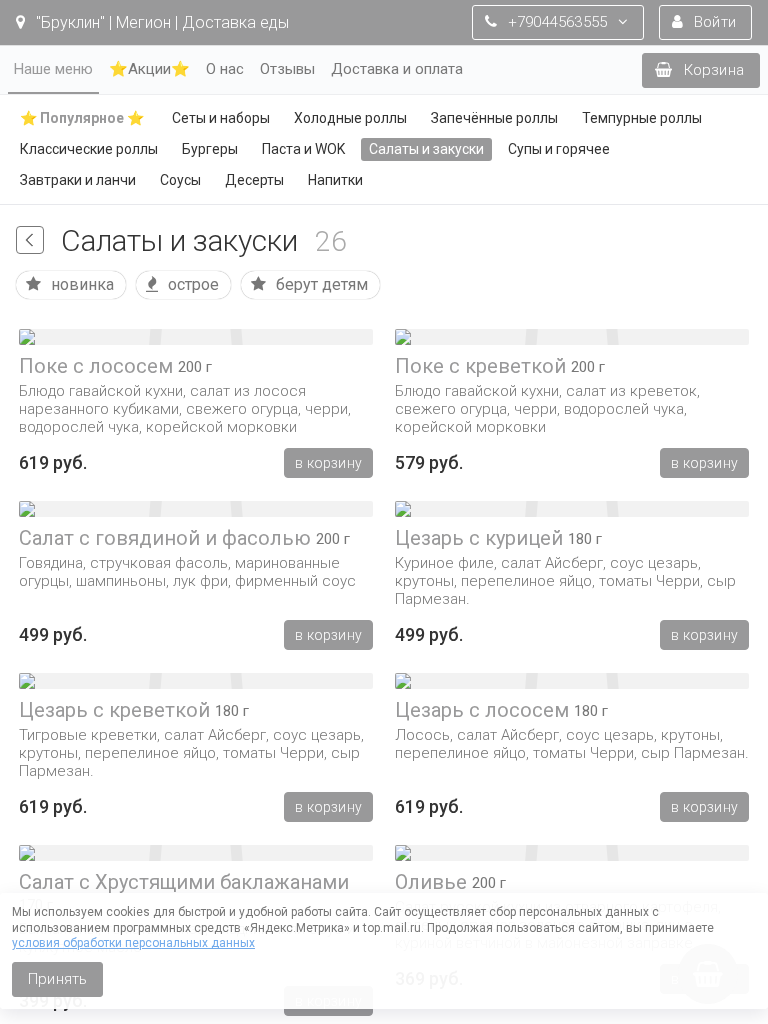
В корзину (328, 463)
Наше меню (53, 69)
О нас (225, 69)
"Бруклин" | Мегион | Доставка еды (160, 22)
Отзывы (287, 69)
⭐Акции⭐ (149, 69)
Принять (57, 979)
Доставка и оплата (397, 69)
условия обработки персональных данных (133, 943)
